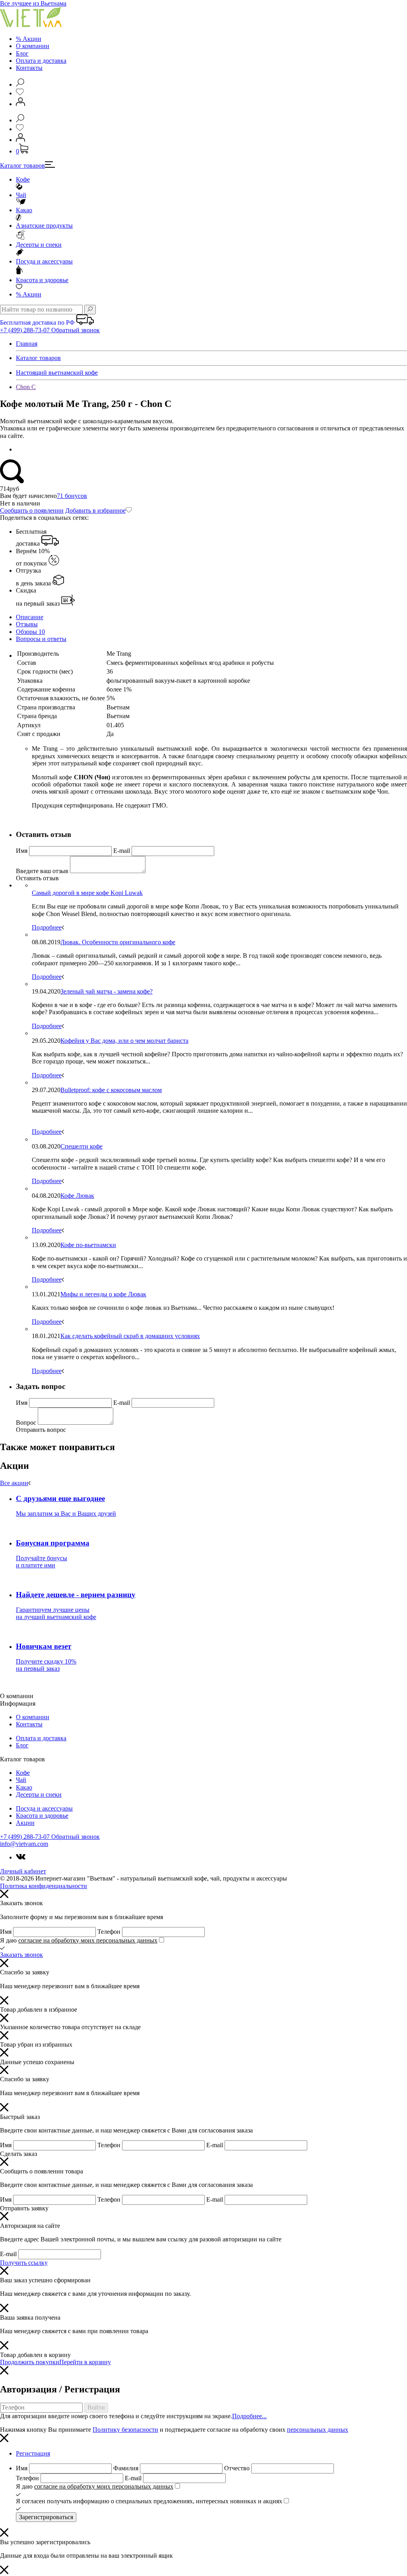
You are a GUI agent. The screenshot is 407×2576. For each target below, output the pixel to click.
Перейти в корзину (85, 2362)
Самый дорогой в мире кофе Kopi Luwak (87, 893)
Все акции (14, 1483)
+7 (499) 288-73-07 (26, 330)
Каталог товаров (22, 166)
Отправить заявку (24, 2208)
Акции (29, 294)
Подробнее (47, 927)
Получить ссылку (24, 2263)
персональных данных (318, 2430)
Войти (96, 2407)
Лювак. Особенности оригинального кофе (118, 942)
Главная (27, 344)
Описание (30, 617)
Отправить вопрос (41, 1430)
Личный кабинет (23, 1871)
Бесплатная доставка (31, 537)
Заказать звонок (21, 1955)
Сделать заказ (18, 2154)
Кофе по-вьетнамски (88, 1245)
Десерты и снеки (39, 245)
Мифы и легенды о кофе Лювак (103, 1294)
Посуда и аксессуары (44, 261)
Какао (24, 210)
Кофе (23, 179)
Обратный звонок (76, 330)
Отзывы (27, 624)
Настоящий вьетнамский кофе (57, 373)
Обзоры (30, 632)
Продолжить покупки (30, 2362)
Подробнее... (249, 2416)
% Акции (29, 39)
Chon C (26, 387)
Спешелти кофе (81, 1146)
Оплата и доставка (41, 61)
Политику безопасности (125, 2430)
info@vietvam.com (24, 1844)
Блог (22, 53)
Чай (21, 195)
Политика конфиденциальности (44, 1886)
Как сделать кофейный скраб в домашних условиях (130, 1336)
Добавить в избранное (95, 510)
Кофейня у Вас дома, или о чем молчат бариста (124, 1041)
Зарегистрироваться (46, 2517)
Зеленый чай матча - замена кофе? (107, 991)
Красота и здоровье (42, 280)
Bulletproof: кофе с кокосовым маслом (111, 1090)
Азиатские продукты (44, 226)
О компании (33, 46)
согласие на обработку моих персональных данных (88, 1940)
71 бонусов (72, 496)
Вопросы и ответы (41, 639)
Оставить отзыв (37, 878)
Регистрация (33, 2453)
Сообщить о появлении (32, 510)
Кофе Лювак (77, 1196)
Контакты (29, 68)
